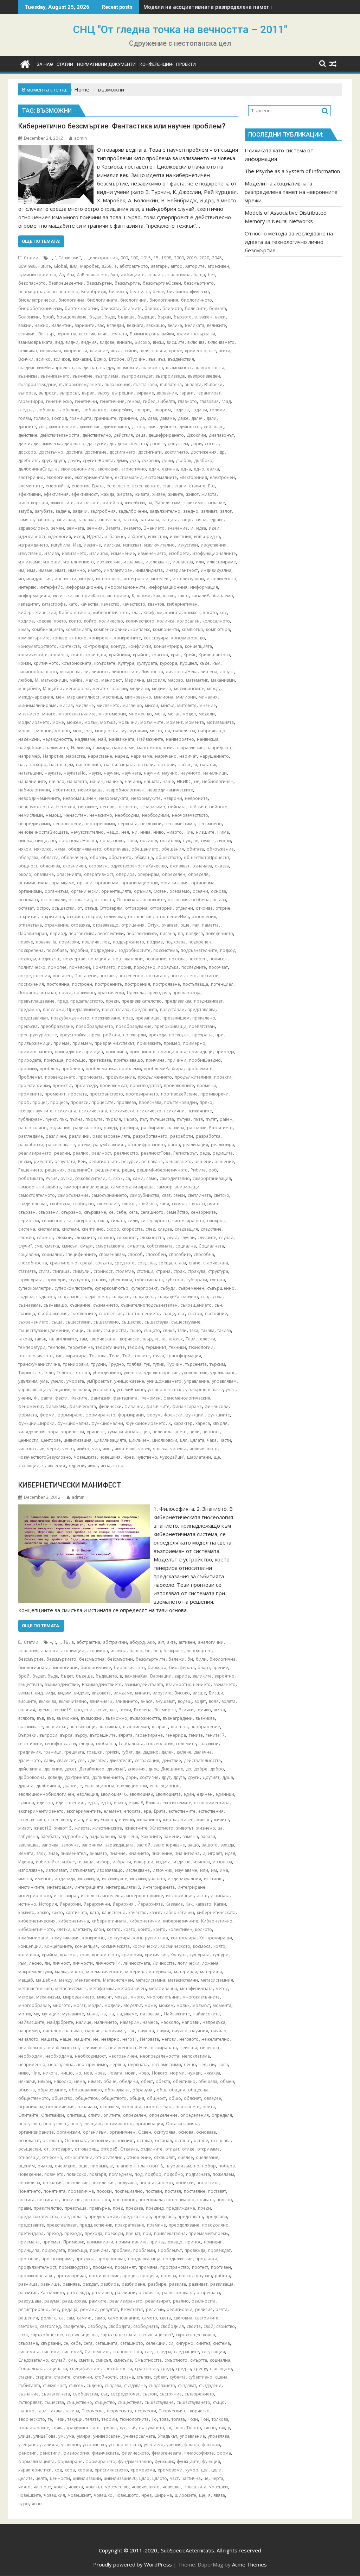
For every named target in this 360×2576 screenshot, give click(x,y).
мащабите (29, 689)
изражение (109, 562)
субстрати (197, 1280)
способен (156, 1254)
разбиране (153, 1128)
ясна (105, 1466)
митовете (187, 705)
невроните (196, 798)
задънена (128, 1836)
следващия (186, 1229)
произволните (179, 1085)
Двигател (97, 1760)
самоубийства (144, 1195)
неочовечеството (190, 815)
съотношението (143, 1314)
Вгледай (115, 325)
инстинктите (31, 1887)
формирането (100, 1415)
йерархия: (124, 1904)
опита (209, 2107)
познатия (53, 2183)
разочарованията (111, 1136)
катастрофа (54, 604)
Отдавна (129, 2149)
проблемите (199, 1069)
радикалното (87, 1128)
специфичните (81, 1254)
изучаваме (186, 1870)
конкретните (128, 638)
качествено (114, 1912)
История (48, 1904)
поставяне (195, 2191)
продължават (111, 2259)
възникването (55, 376)
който (90, 621)
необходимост (90, 2056)
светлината (199, 1195)
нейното (218, 807)
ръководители (90, 1178)
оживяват (180, 866)
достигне (149, 1777)
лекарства (70, 672)
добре (201, 1769)
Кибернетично (75, 613)
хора (53, 1432)
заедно (191, 511)
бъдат (95, 317)
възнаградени (178, 1718)
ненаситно (101, 815)
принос (193, 2242)
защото (210, 1845)
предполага (73, 2217)
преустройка (73, 1035)
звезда (227, 1845)
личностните (125, 672)
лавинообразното (38, 672)
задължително (165, 511)
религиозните (104, 1161)
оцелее (185, 2157)
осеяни (200, 891)
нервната (128, 824)
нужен (208, 841)
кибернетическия (37, 1921)
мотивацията (220, 722)
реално (81, 1153)
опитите (112, 2115)
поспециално (129, 2191)
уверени (133, 1373)
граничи (128, 418)
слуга (172, 1238)
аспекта (119, 1651)
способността (33, 1263)
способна (204, 1254)
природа (225, 1052)
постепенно (131, 976)
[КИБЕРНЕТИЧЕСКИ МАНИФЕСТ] (84, 1509)
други (74, 460)
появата (205, 2200)
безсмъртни (120, 1659)
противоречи (214, 1094)
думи (122, 460)
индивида (65, 1879)
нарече (93, 2031)
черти (53, 1449)
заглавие (216, 503)
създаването (95, 1297)
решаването (179, 1161)
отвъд (91, 908)
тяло (49, 1373)
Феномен (150, 1398)
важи (220, 317)
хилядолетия (32, 1432)
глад (226, 401)
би (170, 292)
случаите (207, 1238)
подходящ (50, 959)
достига (74, 452)
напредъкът (219, 748)
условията (103, 1390)
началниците (32, 781)
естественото (146, 486)
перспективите (142, 933)
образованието (85, 2090)
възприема (107, 376)
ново (118, 841)
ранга (174, 1145)
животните (62, 503)
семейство (177, 1212)
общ (162, 2090)
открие (223, 908)
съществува (156, 1322)
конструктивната (151, 1938)
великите (217, 325)
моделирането (34, 722)
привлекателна (170, 2233)
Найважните (150, 739)
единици (225, 1794)
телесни (207, 1339)
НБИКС (184, 781)
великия (27, 334)
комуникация (65, 1938)
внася (147, 1701)
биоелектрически (37, 300)
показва (177, 959)
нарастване (100, 756)
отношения (204, 917)
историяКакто (90, 596)
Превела (136, 993)
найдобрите (60, 2022)
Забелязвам (168, 503)
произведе (86, 1085)
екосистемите (177, 1803)
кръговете (105, 663)
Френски (173, 1415)
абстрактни (115, 1642)
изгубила (61, 545)
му (124, 731)
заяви (200, 520)
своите (129, 1204)
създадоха (212, 1297)
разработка (208, 1136)
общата (177, 2090)
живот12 (43, 1828)
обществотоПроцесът (207, 857)
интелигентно (221, 579)
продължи (206, 2259)
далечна (203, 1752)
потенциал (222, 984)
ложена (210, 1963)
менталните (88, 1980)
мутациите (73, 2014)
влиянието (127, 1701)
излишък (99, 553)
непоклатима (196, 2056)
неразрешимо (92, 2064)
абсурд (137, 1642)
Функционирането (146, 1423)
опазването (188, 2107)
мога (160, 714)
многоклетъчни (163, 1997)
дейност (168, 427)
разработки (31, 1145)
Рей (82, 1161)
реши (128, 1170)
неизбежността (63, 2048)
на (168, 731)
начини (133, 781)
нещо (112, 832)
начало (57, 781)
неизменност (122, 2048)
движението (116, 427)
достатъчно (51, 452)
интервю (27, 587)
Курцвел (188, 663)
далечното (30, 1760)
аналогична (178, 275)
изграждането (33, 545)
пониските (208, 2183)
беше (158, 292)
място (156, 731)
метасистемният (35, 1988)
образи (98, 857)
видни (72, 342)
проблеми (130, 1069)
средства (147, 1263)
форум (154, 1415)
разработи (182, 1136)
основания (80, 900)
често (68, 1449)
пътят (211, 1119)
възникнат (109, 1727)
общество (62, 2098)
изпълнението (79, 562)
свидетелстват (33, 1204)
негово (107, 807)
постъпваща (195, 984)
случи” (25, 1246)
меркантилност (83, 697)
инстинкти (65, 579)
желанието (148, 1820)
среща (165, 1263)
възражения (117, 384)
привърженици (34, 1043)
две (42, 427)
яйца (93, 1466)
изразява (133, 562)
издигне (92, 545)
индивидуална (216, 570)
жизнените (88, 503)
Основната (128, 900)
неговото (127, 807)
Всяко (100, 359)
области (50, 857)
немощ (53, 815)
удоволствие (194, 1373)
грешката (74, 1752)
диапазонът (221, 435)
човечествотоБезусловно (45, 1457)
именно (77, 570)
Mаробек (90, 266)
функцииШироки (36, 1423)
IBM (74, 266)
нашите (82, 2039)
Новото (160, 2073)
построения (137, 984)
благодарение (213, 1668)
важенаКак (136, 1676)
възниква (28, 376)
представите (31, 2225)
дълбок (184, 460)
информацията (34, 596)
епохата (132, 1811)
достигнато (176, 452)
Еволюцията (168, 1794)
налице (84, 2022)
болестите (196, 308)
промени (207, 1085)
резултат (43, 1161)
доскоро (27, 452)
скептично (93, 1229)
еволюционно (165, 1786)
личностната (137, 1963)
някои (25, 849)
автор (176, 266)
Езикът (153, 1803)
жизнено (206, 1828)
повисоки (69, 942)
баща (199, 275)
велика (175, 325)
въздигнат (87, 368)
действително (97, 435)
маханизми (223, 680)
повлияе (91, 942)
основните (154, 900)
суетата (217, 1280)
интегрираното (35, 1896)
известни (157, 536)
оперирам (148, 874)
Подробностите (134, 950)
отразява (81, 925)
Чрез (128, 1457)
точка (158, 1356)
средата (104, 1263)
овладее (213, 2098)
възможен (67, 1718)
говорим (162, 410)
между (214, 689)
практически (111, 993)
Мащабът (53, 689)
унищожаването (164, 1381)
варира (182, 1676)
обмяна (27, 2090)
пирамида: (102, 2166)
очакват (169, 925)
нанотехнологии (155, 748)
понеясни (80, 967)
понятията (54, 2191)
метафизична (163, 1988)
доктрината (77, 1777)
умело (57, 1381)
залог (226, 511)
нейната (177, 807)
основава (28, 900)
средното (125, 1263)
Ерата (98, 486)
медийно (162, 689)
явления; (57, 1466)
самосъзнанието (109, 1195)
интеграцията (89, 1887)
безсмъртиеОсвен (162, 283)
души (167, 460)
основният (123, 2141)
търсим (217, 1364)
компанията (78, 629)
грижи (112, 1752)
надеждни (29, 739)
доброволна (31, 1777)
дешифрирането (166, 435)
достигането (122, 452)
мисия (66, 705)
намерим (130, 2022)
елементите (31, 486)
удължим (28, 1381)
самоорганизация (212, 1178)
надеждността (57, 739)
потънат (48, 993)
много (49, 714)
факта (46, 1398)
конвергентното (69, 638)
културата (147, 663)
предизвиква (178, 1001)
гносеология (160, 1744)
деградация (144, 427)
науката (53, 773)
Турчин (175, 1364)
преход (54, 2233)
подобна (79, 950)
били (201, 1659)
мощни (44, 731)
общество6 (87, 2098)
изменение (123, 553)
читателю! (125, 1449)
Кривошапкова (214, 655)
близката (110, 308)
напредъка (214, 2022)
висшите (176, 342)
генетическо (59, 401)
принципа (116, 1052)
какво (169, 596)
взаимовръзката (35, 342)
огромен (98, 866)
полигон (218, 959)
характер (183, 1423)
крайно (141, 655)
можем (74, 722)
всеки (224, 351)
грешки (95, 1752)
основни (99, 2141)
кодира (26, 621)
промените (30, 1094)
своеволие (108, 1204)
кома (24, 629)
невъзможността (36, 807)
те (163, 1339)
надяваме (85, 739)
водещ (185, 1701)
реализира (223, 1145)
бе (148, 1651)
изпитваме (29, 562)
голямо (41, 418)
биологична (71, 300)
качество (110, 604)
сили (133, 1221)
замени (172, 1836)
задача (63, 511)
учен (231, 1390)
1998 (166, 258)
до (112, 444)
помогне (57, 967)
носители (170, 841)
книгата (173, 613)
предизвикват (208, 1001)
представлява (201, 1009)
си (69, 1221)
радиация (60, 1128)
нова (74, 841)
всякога (26, 1718)
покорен (198, 959)
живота (209, 494)
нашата (152, 781)
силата (118, 1221)
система (27, 1229)
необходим (127, 815)
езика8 (136, 1803)
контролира (95, 646)
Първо (130, 1119)
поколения (103, 2183)
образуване (117, 2090)
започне (70, 1845)
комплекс (140, 629)
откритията (52, 917)
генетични (86, 401)
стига (44, 1271)
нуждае (191, 841)
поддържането (128, 942)
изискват (132, 545)
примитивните (131, 2242)
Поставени (86, 976)
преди (112, 1001)
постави (154, 2191)
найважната (122, 739)
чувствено (147, 1457)
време (176, 351)
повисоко (76, 2174)
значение (178, 528)
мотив (25, 2014)
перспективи (111, 933)
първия (113, 1119)
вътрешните (103, 1735)
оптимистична (33, 883)
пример (172, 1043)
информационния (168, 587)
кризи (25, 663)
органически (85, 891)
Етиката (108, 1820)
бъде (110, 317)
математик (197, 680)
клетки (63, 1929)
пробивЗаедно (205, 1060)
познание (156, 959)
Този (114, 1356)
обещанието (145, 849)
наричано (166, 756)
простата (78, 1094)
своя (164, 1204)
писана (168, 933)
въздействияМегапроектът (46, 368)
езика (213, 469)
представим (172, 1009)
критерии (132, 1955)
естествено (118, 486)
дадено (151, 1752)
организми (30, 891)
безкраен (173, 1651)
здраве (216, 520)
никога (50, 2073)
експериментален (93, 477)
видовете (101, 1693)
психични (174, 1111)
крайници (120, 655)
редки (25, 1161)
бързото (183, 317)
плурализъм (178, 2166)
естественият (32, 1820)
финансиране (187, 1406)
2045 (217, 258)
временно (196, 351)
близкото (172, 308)
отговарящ (86, 2149)
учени (25, 1398)
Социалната (211, 1246)
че (42, 1449)
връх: (102, 1710)
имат (60, 570)
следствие (211, 1229)
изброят (136, 536)
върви (88, 393)
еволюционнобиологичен (46, 1794)
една (186, 469)
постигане (157, 976)
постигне (209, 976)
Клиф (149, 613)
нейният (197, 807)
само (152, 1178)
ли (86, 672)
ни (135, 832)
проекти (223, 1077)
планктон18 (150, 2166)
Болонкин (29, 317)
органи (85, 883)
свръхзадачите (204, 1204)
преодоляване (184, 2225)
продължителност (37, 2267)
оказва (222, 866)
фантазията (125, 1398)
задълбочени (133, 511)
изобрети (179, 553)
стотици (145, 1271)
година (181, 410)
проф (24, 1102)
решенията (107, 1170)
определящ (55, 2124)
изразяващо (110, 1870)
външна (179, 1727)
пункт (51, 1119)
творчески (129, 1339)
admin (81, 138)
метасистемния (217, 1980)
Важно (41, 325)
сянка (169, 1330)
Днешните (172, 1769)
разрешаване (60, 1145)
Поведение (30, 2174)
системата (49, 1229)
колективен (180, 1929)
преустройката (105, 1035)
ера (147, 1811)
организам (107, 883)
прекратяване (130, 2225)
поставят (217, 2191)
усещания (60, 1390)
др (222, 452)
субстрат (175, 1280)
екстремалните (161, 477)
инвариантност (182, 570)
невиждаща (90, 790)
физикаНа (56, 1406)
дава (152, 418)
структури (56, 1280)
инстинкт (213, 1879)
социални (29, 1254)
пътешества (162, 1119)
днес (153, 1769)
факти (61, 1398)
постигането (184, 976)
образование (52, 2090)
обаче (110, 2081)
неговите (88, 807)
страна (163, 1271)
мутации (138, 731)
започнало (109, 520)
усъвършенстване (204, 1390)
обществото (168, 857)
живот (192, 494)
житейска (112, 503)
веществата (30, 1684)
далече (184, 1752)
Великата (195, 325)
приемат (52, 2242)
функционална (73, 1423)
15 (156, 258)
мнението (29, 714)
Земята (113, 528)
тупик (159, 1364)
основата (104, 900)
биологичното (197, 300)
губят (127, 1752)
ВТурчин (136, 359)
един (154, 469)
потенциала (151, 2200)
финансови (217, 1406)
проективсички (34, 1085)
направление (189, 748)
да (142, 418)
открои (94, 917)
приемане (29, 2242)
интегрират (66, 1896)
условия (82, 1390)
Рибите (198, 1170)
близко (152, 308)
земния (95, 528)
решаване (152, 1161)
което (60, 621)
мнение (208, 705)
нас (22, 765)
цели (195, 1432)
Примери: (74, 2242)
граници (53, 1752)
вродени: (84, 1710)
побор (209, 2166)
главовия (209, 401)
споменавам (112, 1254)
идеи (214, 528)
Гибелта (167, 401)
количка (166, 621)
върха (66, 1735)
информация (204, 587)
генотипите (30, 1744)
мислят (104, 1997)
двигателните (63, 427)
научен (111, 773)
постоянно (124, 2200)
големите (186, 1744)
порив (125, 967)
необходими (156, 815)
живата (142, 494)
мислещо (132, 705)
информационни (84, 587)
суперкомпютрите (73, 1288)
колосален (188, 621)
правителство (48, 2208)
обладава (28, 857)
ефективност (85, 494)
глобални (69, 410)
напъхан (73, 2031)
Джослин (196, 435)
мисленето (108, 705)
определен (174, 874)
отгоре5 (109, 2149)
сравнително (64, 1263)
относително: (110, 2157)
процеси (80, 1102)
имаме (45, 570)
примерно (194, 1043)
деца (141, 435)
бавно (136, 1651)
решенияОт (80, 1170)
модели (207, 714)
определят (29, 2124)
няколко (43, 849)
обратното (120, 857)
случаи (188, 1238)
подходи (27, 959)
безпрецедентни (66, 283)
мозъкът (201, 2005)
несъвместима (180, 824)
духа (134, 460)
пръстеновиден (181, 1102)
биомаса (157, 1668)
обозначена (74, 857)
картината (76, 1912)
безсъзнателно (62, 292)
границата (81, 418)
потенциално (180, 2200)
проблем (49, 1069)
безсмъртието (199, 283)
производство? (146, 1085)
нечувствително (87, 832)
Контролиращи (216, 1938)
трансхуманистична (39, 1364)
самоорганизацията (40, 1187)
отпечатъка (30, 925)
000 (124, 258)
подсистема (166, 950)
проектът (62, 1085)
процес (40, 1102)
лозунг (227, 672)
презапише (148, 1018)
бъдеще (126, 317)
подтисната (198, 2174)
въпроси (48, 393)
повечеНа (46, 942)
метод (222, 1988)
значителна (187, 1853)
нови (105, 841)
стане (195, 1263)
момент (174, 722)
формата (28, 1415)
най (102, 739)
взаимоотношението (188, 1684)
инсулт (86, 579)
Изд (77, 545)
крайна (50, 1955)
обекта (163, 2081)
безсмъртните (151, 1659)
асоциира (98, 1651)
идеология (60, 536)
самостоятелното (37, 1195)
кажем (144, 596)
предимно (29, 1009)
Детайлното (92, 1769)
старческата (216, 1263)
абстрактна (88, 1642)
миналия (208, 697)
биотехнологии (81, 308)
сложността (152, 1238)
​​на (111, 2014)
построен (82, 984)
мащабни (46, 1980)
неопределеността (160, 2056)
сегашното (152, 1212)
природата (30, 1060)
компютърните (34, 638)
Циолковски (165, 1440)
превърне (100, 2208)
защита (170, 520)
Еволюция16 (114, 1794)
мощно (62, 731)
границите (105, 418)
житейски (135, 503)
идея (79, 536)
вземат (25, 1693)
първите (94, 1119)
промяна (148, 2267)
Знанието (154, 528)
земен (57, 528)
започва (50, 1845)
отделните (152, 2149)
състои (195, 1314)
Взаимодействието (102, 1684)
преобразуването (95, 1026)
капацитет (29, 604)
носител (149, 841)
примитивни (100, 2242)
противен (221, 2267)
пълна (76, 1119)
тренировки (76, 1364)
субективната (149, 1280)
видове (107, 342)
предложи (54, 1009)
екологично (59, 477)
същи (78, 1330)
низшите (205, 832)
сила (103, 1221)
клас (136, 613)
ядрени (77, 1466)
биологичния (164, 300)
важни (25, 325)
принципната (172, 1052)
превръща (76, 2208)
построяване (166, 984)
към (216, 663)
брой (48, 317)
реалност (101, 1153)
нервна (117, 2064)
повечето (54, 2174)
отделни (184, 908)
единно (45, 1803)
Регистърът (185, 1153)
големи (218, 410)
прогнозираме (57, 2259)
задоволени (102, 1836)
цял (184, 1440)
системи (70, 1229)
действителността (202, 1760)
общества (198, 2090)
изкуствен (188, 545)
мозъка (108, 722)
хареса (203, 1423)
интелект (160, 579)
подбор (153, 2174)
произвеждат (114, 1085)
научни (152, 773)
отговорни (161, 908)
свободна (60, 1204)
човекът (178, 1449)
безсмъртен (99, 283)
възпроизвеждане (37, 384)
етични (126, 1820)
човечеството (204, 1449)
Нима (223, 832)
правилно (85, 993)
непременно (32, 2064)
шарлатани (199, 1457)
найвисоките (206, 2014)
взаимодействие (62, 1684)
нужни (224, 841)
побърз (227, 2166)
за (150, 503)
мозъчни (128, 722)
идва (201, 528)
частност (27, 1449)
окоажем (109, 2107)
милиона (164, 697)
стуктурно (79, 1280)
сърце (169, 1314)
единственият (70, 1803)
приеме (62, 1043)
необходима (59, 2056)
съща (57, 1322)
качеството (134, 604)
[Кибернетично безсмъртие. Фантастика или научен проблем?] (56, 150)
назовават (150, 2014)
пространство (175, 2267)
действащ (214, 427)
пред (62, 1001)
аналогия (28, 1651)
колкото (204, 1929)
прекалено (204, 1018)
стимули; (82, 1271)
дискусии (97, 444)
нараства (76, 756)
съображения (53, 1314)
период (58, 933)
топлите (142, 1356)
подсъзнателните (199, 950)
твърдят (150, 1339)
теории (135, 1347)
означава (202, 866)
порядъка (168, 967)
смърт (86, 1246)
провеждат (219, 2250)
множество (140, 714)
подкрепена (31, 950)
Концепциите (58, 1946)
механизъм (48, 1997)
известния (181, 536)
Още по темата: (41, 241)
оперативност (99, 874)
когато (210, 613)
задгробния (103, 511)
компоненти (166, 629)
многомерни (112, 714)
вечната (119, 334)
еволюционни (132, 1786)
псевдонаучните (35, 1111)
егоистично (134, 469)
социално (52, 1254)
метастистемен (71, 1988)
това (102, 1356)
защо (186, 520)
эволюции (29, 1466)
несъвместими (166, 2064)
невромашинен (80, 798)
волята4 (27, 1710)
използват (56, 1870)
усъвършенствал (165, 1390)
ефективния (56, 494)
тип (59, 1356)
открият (75, 917)
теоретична (81, 1347)
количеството (140, 621)
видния (89, 342)
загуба (25, 511)
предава (134, 2208)
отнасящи (29, 2157)
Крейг (190, 655)
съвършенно (221, 1288)
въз (162, 359)
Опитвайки (53, 2115)
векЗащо (156, 325)
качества (89, 604)
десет (71, 1769)
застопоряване (169, 1845)
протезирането (142, 1094)
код (223, 613)
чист (107, 1449)
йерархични (97, 1904)
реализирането (35, 1153)
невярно (110, 2039)
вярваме (145, 393)
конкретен (100, 638)
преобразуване (57, 1026)
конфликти (140, 646)
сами (138, 1178)
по (181, 933)
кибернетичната (109, 1921)
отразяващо (106, 925)
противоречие (104, 2276)
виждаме (123, 1693)
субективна (120, 1280)
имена (25, 1879)
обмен (227, 2081)
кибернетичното (111, 613)
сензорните (203, 1212)
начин (97, 781)
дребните (28, 460)
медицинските (189, 689)
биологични (133, 300)
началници (215, 773)
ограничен (75, 866)
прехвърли (134, 1035)
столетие (125, 1271)
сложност (127, 1238)
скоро (113, 1229)
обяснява (50, 866)
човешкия (110, 1457)
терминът (156, 1347)
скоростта (132, 1229)
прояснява (150, 1102)
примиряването (35, 1052)
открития (28, 917)
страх (179, 1271)
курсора (169, 663)
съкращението (196, 1305)
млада (121, 1997)
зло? (41, 1853)
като (73, 604)
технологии (201, 1347)
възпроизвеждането (80, 384)
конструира (156, 638)
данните (27, 427)
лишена (209, 672)
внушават (165, 1701)
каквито (26, 1912)
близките (132, 308)
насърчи (166, 765)
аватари (159, 266)
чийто (83, 1449)
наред (121, 756)
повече (26, 942)
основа (218, 891)
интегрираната (159, 1887)
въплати (193, 384)
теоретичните (110, 1347)
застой (130, 520)
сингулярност (155, 1221)
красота (160, 655)
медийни (139, 689)
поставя (108, 976)
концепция (86, 1946)
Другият (211, 1777)
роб (213, 1170)
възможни (128, 368)
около (25, 874)
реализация (195, 1145)
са (128, 1178)
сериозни (29, 1221)
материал (135, 1972)
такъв (40, 1339)
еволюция (108, 469)
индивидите (115, 1879)
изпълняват (82, 1870)
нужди (194, 2073)
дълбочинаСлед (35, 469)
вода (116, 351)
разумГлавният (109, 1145)
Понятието (104, 967)
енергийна (57, 486)
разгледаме (31, 1136)
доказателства (132, 444)
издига (163, 1862)
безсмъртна (31, 292)
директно (74, 444)
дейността (190, 427)
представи (216, 2217)
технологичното (36, 1356)
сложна (45, 1238)
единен (205, 1794)
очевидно (65, 2166)
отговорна (136, 908)
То (92, 1356)
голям (25, 418)
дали (211, 418)
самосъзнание (73, 1195)
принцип (94, 1052)
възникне (82, 376)
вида (50, 1693)
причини (177, 1060)
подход (228, 950)
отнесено (52, 2157)
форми (47, 1415)
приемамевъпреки (208, 2233)
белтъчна (140, 292)
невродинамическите (170, 790)
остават (26, 908)
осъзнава (221, 2141)
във (152, 359)
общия (137, 2098)
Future (45, 266)
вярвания (167, 393)
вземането (224, 1684)
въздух (107, 368)
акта (171, 1642)
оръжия (142, 891)
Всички (26, 359)
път (143, 1119)
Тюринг (26, 1373)
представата (190, 2217)
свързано (71, 1212)
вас (101, 325)
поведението (219, 933)
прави (25, 2208)
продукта (85, 2259)
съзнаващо (55, 1305)
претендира (31, 2233)
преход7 (73, 2233)
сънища (27, 1314)
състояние (216, 1314)
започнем (92, 1845)
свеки (179, 1195)
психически (122, 1111)
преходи (114, 2233)
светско (221, 1195)
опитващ (76, 2115)
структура (218, 1271)
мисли (152, 705)
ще (217, 1457)
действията (30, 1769)
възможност (179, 368)
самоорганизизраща (86, 1187)
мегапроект (78, 689)
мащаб (26, 1980)
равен (226, 1119)
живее (159, 494)
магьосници (54, 680)
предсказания (136, 2217)
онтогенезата (158, 2107)
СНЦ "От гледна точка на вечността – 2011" (180, 29)
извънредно (207, 536)
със (181, 1314)
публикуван (30, 1119)
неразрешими (100, 824)
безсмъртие (127, 283)
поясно (224, 2200)
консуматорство (188, 638)
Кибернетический (37, 613)
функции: (195, 1415)
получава (127, 2183)
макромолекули (35, 1972)
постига (26, 2200)
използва (222, 1862)
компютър (192, 629)
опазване (44, 874)
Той (126, 1356)
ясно (118, 1466)
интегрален (108, 579)
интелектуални (188, 579)
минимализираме (37, 705)
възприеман (136, 1727)
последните (194, 967)
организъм (56, 891)
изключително (159, 545)
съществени (78, 1322)
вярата (126, 1735)
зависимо (193, 503)
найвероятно (180, 739)
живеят (204, 1820)
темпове (57, 1347)
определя (198, 874)
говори (142, 410)
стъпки (99, 1280)
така (194, 1330)
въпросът (69, 393)
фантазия (100, 1398)
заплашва (28, 1845)
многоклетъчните (77, 714)
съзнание (80, 1305)
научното (190, 773)
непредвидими (34, 824)
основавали (53, 900)
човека (160, 1449)
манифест (112, 680)
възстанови (145, 384)
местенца (112, 697)
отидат (172, 2149)
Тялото (64, 1373)
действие (28, 435)
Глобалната (131, 1744)
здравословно (33, 528)
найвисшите (31, 2022)
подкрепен (200, 942)
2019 (192, 258)
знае (53, 1853)
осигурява (165, 2132)
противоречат (71, 2276)
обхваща (144, 857)
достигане (96, 452)
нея (125, 832)
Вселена (143, 1710)
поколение (77, 2183)
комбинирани (33, 1938)
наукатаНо (75, 773)
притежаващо (128, 1060)
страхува (196, 1271)
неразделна (61, 2064)
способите (180, 1254)
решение (224, 1161)
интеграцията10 (123, 1887)
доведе (55, 1777)
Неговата (66, 807)
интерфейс (51, 587)
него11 (130, 2039)
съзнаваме (30, 1305)
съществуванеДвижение (44, 1330)
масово (175, 680)
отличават (115, 917)
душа (228, 1777)
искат (202, 1896)
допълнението (108, 1777)
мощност (82, 731)
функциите (219, 1415)
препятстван (202, 1026)
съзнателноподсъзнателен (149, 1305)
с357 (118, 1178)
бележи (176, 1659)
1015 (146, 258)
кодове (44, 621)
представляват (33, 1018)
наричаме (142, 756)
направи (191, 2022)
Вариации (161, 1676)
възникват (56, 1727)
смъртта (136, 1246)
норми (177, 2073)
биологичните (96, 1668)
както (183, 596)
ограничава (31, 2107)
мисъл (168, 705)
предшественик (96, 2225)
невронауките (146, 798)
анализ (155, 275)
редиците (223, 1153)
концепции (30, 1946)
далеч (197, 418)
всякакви (82, 359)
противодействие (179, 1094)
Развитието (221, 1128)
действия (123, 435)
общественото (34, 2098)
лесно (36, 1963)
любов (25, 680)
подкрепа (176, 942)
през (128, 1018)
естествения (211, 1811)
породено (145, 967)
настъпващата (119, 765)
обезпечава (116, 849)
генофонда (57, 1744)
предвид (155, 2208)
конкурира (119, 1938)
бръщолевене (72, 317)
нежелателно (216, 2039)
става (181, 1263)
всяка (219, 1710)
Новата (90, 841)
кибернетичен (182, 604)
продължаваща (144, 2259)
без (211, 275)
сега (133, 1212)
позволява (29, 2183)
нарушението (214, 756)
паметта (210, 925)
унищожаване (129, 1381)
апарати (50, 1651)
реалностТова (156, 1153)
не (197, 781)
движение (90, 427)
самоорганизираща (132, 1187)
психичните (200, 1111)
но (53, 841)
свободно (83, 1204)
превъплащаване (36, 1001)
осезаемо (180, 891)
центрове (51, 1440)
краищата (96, 655)
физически (110, 1406)
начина (114, 781)
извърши (144, 1862)
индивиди (89, 1879)
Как (157, 596)
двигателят (121, 1760)
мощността (107, 731)
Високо (142, 342)
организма (203, 883)
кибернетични (145, 1921)
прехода (157, 1035)
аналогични (211, 1642)
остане (201, 2141)
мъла (92, 2014)
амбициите (133, 275)
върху (103, 393)
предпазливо (116, 1009)
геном (134, 401)
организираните (36, 2132)
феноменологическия (187, 1398)
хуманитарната (124, 1432)
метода (26, 1997)
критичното (46, 663)
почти (65, 993)
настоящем (61, 765)
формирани (131, 1415)
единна (170, 469)
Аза (70, 275)
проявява (126, 1102)
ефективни (30, 494)
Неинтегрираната (158, 2048)
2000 (179, 258)
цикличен (139, 1440)
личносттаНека (182, 672)
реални (62, 1153)
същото (152, 1330)
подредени (103, 950)
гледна (25, 410)
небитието (64, 790)
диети (24, 444)
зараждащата (119, 1845)
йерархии (70, 1904)
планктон (126, 2166)
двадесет (66, 1760)
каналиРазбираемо (212, 596)
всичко (43, 359)
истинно (27, 1904)
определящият (86, 2124)
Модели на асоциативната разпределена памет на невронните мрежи (236, 7)
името (94, 570)
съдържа (46, 1297)
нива (145, 832)
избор (103, 1862)
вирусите (162, 1693)
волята (159, 351)
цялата (197, 1440)
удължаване (223, 1373)
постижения (31, 984)
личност (100, 672)
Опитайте (28, 2115)
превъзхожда (187, 993)
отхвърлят (165, 2157)
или (200, 562)
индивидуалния (35, 579)
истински (63, 596)
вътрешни (123, 393)
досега (212, 444)
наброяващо (212, 731)
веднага (135, 325)
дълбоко (203, 460)
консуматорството (37, 646)
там (83, 1339)
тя (39, 1373)
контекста (70, 646)
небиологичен (218, 781)
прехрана (202, 1035)
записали (65, 520)
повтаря (98, 2174)
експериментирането (41, 1811)
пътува (184, 1119)
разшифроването (146, 1145)
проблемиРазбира (164, 1069)
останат (183, 2141)
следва (165, 1229)
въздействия (181, 359)
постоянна (58, 984)
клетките (82, 1929)
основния (178, 900)
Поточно (27, 993)
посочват (218, 967)
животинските (107, 1828)
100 (134, 258)
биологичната (102, 300)
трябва (134, 1364)
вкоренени (76, 351)
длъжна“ (116, 1769)
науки (95, 773)
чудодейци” (172, 1457)
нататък (208, 765)
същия (94, 1330)
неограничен (123, 2056)
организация (175, 883)
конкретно (94, 1938)
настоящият (89, 765)
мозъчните (152, 722)
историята (118, 596)
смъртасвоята (110, 1246)
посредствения (34, 976)
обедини (129, 2081)
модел (189, 714)
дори (196, 444)
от (80, 908)
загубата (44, 511)
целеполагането (170, 1432)
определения (195, 2115)
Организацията (182, 2124)
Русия (52, 1178)
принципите (143, 1052)
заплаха (86, 520)
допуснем (178, 444)
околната (131, 2107)
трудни (98, 1364)
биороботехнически (40, 308)
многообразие (34, 2005)
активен (187, 1642)
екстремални (129, 477)
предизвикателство (142, 1001)
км (160, 613)
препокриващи (170, 1026)
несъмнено (210, 824)
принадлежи (68, 1052)
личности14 (108, 1963)
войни (130, 351)
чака (212, 1440)
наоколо (170, 2022)
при (220, 1035)
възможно (152, 368)
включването (221, 342)
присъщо (76, 1060)
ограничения (60, 2107)
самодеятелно (175, 1178)
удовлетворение (161, 1373)
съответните (83, 1314)
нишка (25, 841)
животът (185, 1828)
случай (226, 1238)
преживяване (106, 1018)
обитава (195, 849)
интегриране (191, 1887)
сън (218, 1305)
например (29, 756)
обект (147, 2081)
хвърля (220, 1423)
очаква (45, 2166)
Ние (189, 832)
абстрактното (134, 266)
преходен (179, 1035)
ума (44, 1381)
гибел (149, 401)
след (150, 1229)
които (75, 621)
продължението (155, 1077)
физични (134, 1406)
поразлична (81, 2191)
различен (56, 1136)
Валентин (62, 325)
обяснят (192, 2098)
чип (96, 1449)
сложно (106, 1238)
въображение (205, 1727)
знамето (132, 528)
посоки (104, 2191)
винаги (124, 342)
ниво (159, 832)
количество (111, 621)
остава (219, 900)
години (199, 410)
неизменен (94, 2048)
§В (66, 1642)
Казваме (174, 1904)
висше (199, 1693)
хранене (96, 1432)
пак (196, 925)
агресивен (218, 266)
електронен (222, 477)
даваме (168, 418)
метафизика (102, 1988)
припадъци (201, 1052)
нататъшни (30, 773)
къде (205, 663)
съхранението (33, 1322)
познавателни (128, 959)
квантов (156, 604)
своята (179, 1204)
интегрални (136, 579)
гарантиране (149, 1735)
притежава (100, 1060)
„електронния (103, 258)
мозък (91, 722)
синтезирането (188, 1221)
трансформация (184, 1356)
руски (66, 1178)
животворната (33, 503)
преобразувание (134, 1026)
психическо (149, 1111)
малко (92, 680)
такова (25, 1339)
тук (147, 1364)
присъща (54, 1060)
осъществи (63, 908)
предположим (104, 2217)
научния (199, 2031)
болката (218, 308)
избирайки (48, 1862)
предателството (87, 1001)
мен (60, 697)
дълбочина (48, 1786)
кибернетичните (181, 1921)
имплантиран (118, 570)
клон (99, 1929)
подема (155, 942)
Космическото (175, 1946)
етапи (180, 486)
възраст (160, 1727)
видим (65, 1693)
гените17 (215, 1735)
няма (60, 849)
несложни (151, 824)
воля (144, 351)
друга (59, 460)
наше (168, 781)
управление (197, 1381)
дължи (70, 1786)
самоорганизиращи (178, 1187)
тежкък (176, 1339)
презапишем (176, 1018)
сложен (26, 1238)
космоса (59, 655)
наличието (57, 748)
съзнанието (106, 1305)
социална (186, 1246)
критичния (156, 1955)
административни (37, 275)
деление (53, 1769)
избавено (115, 536)
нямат (94, 2081)
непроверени (67, 824)
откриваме (208, 2149)
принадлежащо (166, 2242)
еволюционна (99, 1786)
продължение (120, 1077)
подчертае (74, 959)
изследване (158, 562)
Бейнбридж (94, 292)
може (58, 722)
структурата (30, 1280)
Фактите (79, 1398)
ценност (211, 1432)
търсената (196, 1364)
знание (118, 1853)
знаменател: (74, 1853)
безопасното (32, 283)
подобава (57, 950)
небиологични (34, 790)
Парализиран (33, 933)
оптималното (118, 2124)
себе (121, 1212)
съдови (26, 1297)
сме (38, 1246)
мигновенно (138, 697)
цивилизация (78, 1440)
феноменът (30, 1406)
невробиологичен (125, 790)
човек (144, 1449)
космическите (33, 655)
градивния (30, 1752)
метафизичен (132, 1988)
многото (62, 2005)
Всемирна (165, 1710)
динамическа (47, 444)
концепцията (198, 646)
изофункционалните (214, 553)
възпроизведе (170, 376)
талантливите (63, 1339)
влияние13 (101, 1701)
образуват (143, 2090)
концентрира (168, 646)
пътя (198, 1119)
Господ (59, 418)
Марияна (134, 680)
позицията (99, 959)
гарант (187, 393)
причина (155, 1060)
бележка (118, 292)
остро (43, 908)
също (135, 1330)
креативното (105, 1955)
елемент (112, 1811)
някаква (212, 2073)
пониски (185, 2183)
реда (205, 1153)
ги (74, 1744)
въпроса (27, 393)
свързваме (95, 1212)
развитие (197, 1128)
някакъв (27, 2081)
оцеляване (207, 2157)
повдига (194, 933)
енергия (81, 486)
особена (200, 900)
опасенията (69, 874)
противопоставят (36, 2276)
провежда (195, 2250)
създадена (144, 1297)
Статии (31, 258)
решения (55, 1170)
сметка (52, 1246)
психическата (93, 1111)
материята (211, 1972)
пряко (206, 1102)
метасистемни (183, 1980)
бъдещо (146, 317)
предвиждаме (181, 2208)
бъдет (67, 1676)
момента (195, 722)
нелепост (210, 2048)
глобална (46, 410)
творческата (103, 1339)
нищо (41, 841)
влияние (99, 351)
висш (158, 342)
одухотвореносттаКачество (139, 866)
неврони (173, 798)
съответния (111, 1314)
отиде (188, 2149)
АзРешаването (92, 275)
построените (108, 984)
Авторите (195, 266)
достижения (204, 452)
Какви (220, 1904)
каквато (203, 1904)
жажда (107, 494)
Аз (62, 275)
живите (176, 494)
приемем (82, 1043)
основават (29, 2141)
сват (166, 1195)
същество (132, 1322)
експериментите (84, 1811)
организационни (140, 883)
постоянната (97, 2200)
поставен (62, 976)
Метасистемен (118, 1980)
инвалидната (149, 570)
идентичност (32, 536)
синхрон (216, 1221)
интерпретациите (145, 1896)
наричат (188, 756)
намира (101, 748)
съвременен (191, 1288)
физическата (83, 1406)
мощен (26, 731)
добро (217, 1769)
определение (163, 2115)
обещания (173, 849)
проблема (72, 1069)
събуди (168, 1288)
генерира (176, 1735)
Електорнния (193, 477)
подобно (174, 2174)
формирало (70, 1415)
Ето (211, 486)
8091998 (27, 266)
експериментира (212, 1803)
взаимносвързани (196, 334)
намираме (123, 748)
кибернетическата (216, 1912)
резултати (65, 1161)
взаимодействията (144, 1684)
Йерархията (150, 1904)
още (185, 925)
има (31, 570)
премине (156, 2225)
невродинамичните (39, 798)
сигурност (85, 1221)
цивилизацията (110, 1440)
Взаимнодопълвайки (152, 334)
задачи (80, 511)
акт (161, 1642)
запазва (45, 520)
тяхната (82, 1373)
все (213, 351)
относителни (79, 2157)
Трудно (116, 1364)
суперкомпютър (112, 1288)
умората (75, 1381)
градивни (209, 1744)
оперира (125, 874)
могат (174, 714)
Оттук (153, 925)
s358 (107, 266)
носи (132, 841)
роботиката (31, 1178)
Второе (117, 359)
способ (135, 1254)
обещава (208, 2081)
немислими (31, 815)
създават (121, 1297)
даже (183, 418)
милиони (186, 697)
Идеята (94, 536)
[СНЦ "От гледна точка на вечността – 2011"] (25, 63)
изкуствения (214, 545)
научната (131, 773)
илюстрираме (221, 562)
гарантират (208, 393)
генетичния (112, 401)
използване (31, 1870)
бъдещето (106, 1676)
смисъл (70, 1246)
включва (196, 342)
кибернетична (74, 1921)
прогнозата (91, 1077)
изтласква (183, 562)
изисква (112, 545)
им (21, 570)
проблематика (101, 1069)
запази (208, 1836)
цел (146, 1432)
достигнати (150, 452)
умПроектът (99, 1381)
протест (200, 2267)
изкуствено (30, 553)
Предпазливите (83, 1009)
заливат (209, 511)
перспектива (82, 933)
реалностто (126, 1153)
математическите (104, 1972)
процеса (59, 1102)
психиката (66, 1111)
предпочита (145, 1009)
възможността (209, 368)
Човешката (85, 1457)
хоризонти (73, 1432)
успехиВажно (131, 1390)
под (106, 942)
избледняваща (78, 1862)
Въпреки (213, 384)
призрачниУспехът (114, 1043)
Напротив (53, 756)
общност (28, 866)
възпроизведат (137, 376)
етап (167, 486)
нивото (174, 832)
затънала (150, 520)
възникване (31, 1727)
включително (73, 1701)
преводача (159, 993)
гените (196, 1735)
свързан (27, 1212)
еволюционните (78, 469)
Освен (160, 891)
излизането (74, 553)
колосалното (216, 621)
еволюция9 (141, 1794)
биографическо (192, 292)
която (77, 655)
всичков (62, 359)
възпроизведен (204, 376)
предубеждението (70, 1018)
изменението (152, 553)
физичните (158, 1406)
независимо (152, 807)
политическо (32, 967)
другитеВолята (98, 460)
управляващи (32, 1390)
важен (206, 317)
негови (169, 2039)
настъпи (145, 765)
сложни (64, 1238)
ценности (28, 1440)
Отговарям (111, 908)
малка (61, 1972)
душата (26, 1786)
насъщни (187, 765)
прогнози (28, 2259)
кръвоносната (76, 663)
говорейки (121, 410)
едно (199, 469)
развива (176, 1128)
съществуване (186, 1322)
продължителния (193, 1077)
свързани (48, 1212)
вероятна (66, 334)
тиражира (76, 1356)
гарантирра (31, 401)
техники (178, 1347)
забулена (28, 1836)
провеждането (60, 1077)
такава (208, 1330)
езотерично (31, 477)
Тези (191, 1339)
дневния (137, 1769)
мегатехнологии (110, 689)
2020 (204, 258)
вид (59, 342)
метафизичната (196, 1988)
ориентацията (116, 891)
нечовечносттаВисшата (43, 832)
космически (145, 1946)
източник (162, 1870)
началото (77, 781)
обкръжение (220, 849)
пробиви (28, 1069)
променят (55, 1094)
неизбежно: (31, 2048)
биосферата (182, 1668)
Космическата (115, 1946)
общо (175, 2098)
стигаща (61, 1271)
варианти (85, 325)
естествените (182, 1811)
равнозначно (33, 1128)
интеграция (59, 1887)
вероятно (224, 1676)
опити (94, 2115)
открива (204, 908)
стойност (103, 1271)
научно (170, 773)
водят (200, 1701)
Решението (30, 1170)
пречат (133, 2233)
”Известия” (70, 258)
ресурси (130, 1161)
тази (182, 1330)
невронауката (114, 798)
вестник (87, 334)
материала (160, 1972)
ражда (110, 1128)
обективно (184, 2081)
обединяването (85, 849)
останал (163, 2141)
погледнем (120, 2174)
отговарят (62, 2149)
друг (46, 460)
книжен (192, 613)
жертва (124, 494)
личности (83, 1963)
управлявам (224, 1381)
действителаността (60, 435)
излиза (52, 553)
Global (60, 266)
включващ (51, 351)
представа (164, 2217)
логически (188, 1963)
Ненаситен (75, 815)
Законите (151, 1836)
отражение (56, 925)
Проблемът (30, 1077)
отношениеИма (172, 917)
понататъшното (156, 2183)
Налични (81, 748)
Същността (115, 1330)
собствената (160, 1246)
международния (36, 697)
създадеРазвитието (178, 1297)
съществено (106, 1322)
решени (203, 1161)
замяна (26, 520)
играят (215, 1853)
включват (28, 351)
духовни (150, 460)
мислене (85, 705)
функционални (107, 1423)
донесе (157, 444)
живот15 (63, 1828)
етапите (197, 486)
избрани (122, 1862)
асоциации (73, 1651)
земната (75, 528)
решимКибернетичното (162, 1170)
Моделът (133, 2005)
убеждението (107, 1373)
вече (103, 334)
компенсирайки (111, 629)
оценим (27, 2166)
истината (220, 1896)
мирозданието (79, 1997)
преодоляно (215, 2225)
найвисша (208, 739)
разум (84, 1145)
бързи (164, 317)
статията (27, 1271)
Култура (126, 663)
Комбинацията (47, 629)
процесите (102, 1102)
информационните (125, 587)
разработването (150, 1136)
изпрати (52, 562)
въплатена (171, 384)
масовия (156, 680)
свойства (148, 1204)
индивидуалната (147, 1879)
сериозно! (53, 1221)
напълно (52, 2031)
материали (186, 1972)
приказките (149, 1043)
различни (79, 1136)
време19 (62, 1710)
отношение (140, 917)
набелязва (184, 731)
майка (76, 680)
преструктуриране (38, 1035)
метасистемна (150, 1980)
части (225, 1440)
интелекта (113, 1896)
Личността (152, 672)
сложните (85, 1238)
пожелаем (223, 2174)
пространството (106, 1094)
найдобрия (30, 748)
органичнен (122, 2132)
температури (32, 1347)
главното (187, 401)
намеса (150, 2022)
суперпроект (144, 1288)
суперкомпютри (35, 1288)
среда (86, 1263)
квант (155, 1912)
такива (224, 1330)
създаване (69, 1297)
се (111, 1212)
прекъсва (28, 1026)
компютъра (218, 629)
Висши (216, 1693)
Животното (162, 1828)
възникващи (83, 1727)
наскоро (37, 765)
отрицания (133, 925)
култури (220, 1955)
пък (63, 1119)
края (176, 655)
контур (118, 646)
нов (63, 841)
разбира (129, 1128)
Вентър (46, 334)
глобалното (94, 410)
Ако (114, 275)
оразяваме (63, 883)
